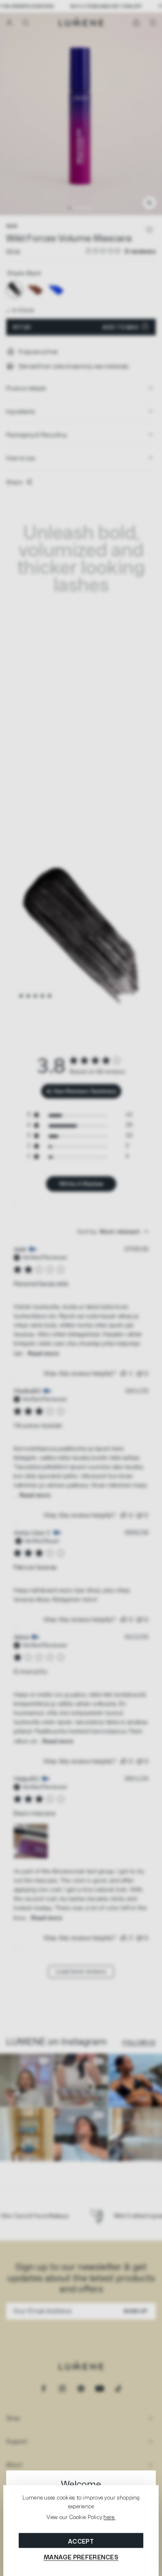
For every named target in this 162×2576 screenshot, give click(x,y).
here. (109, 2517)
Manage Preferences (81, 2557)
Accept (81, 2541)
